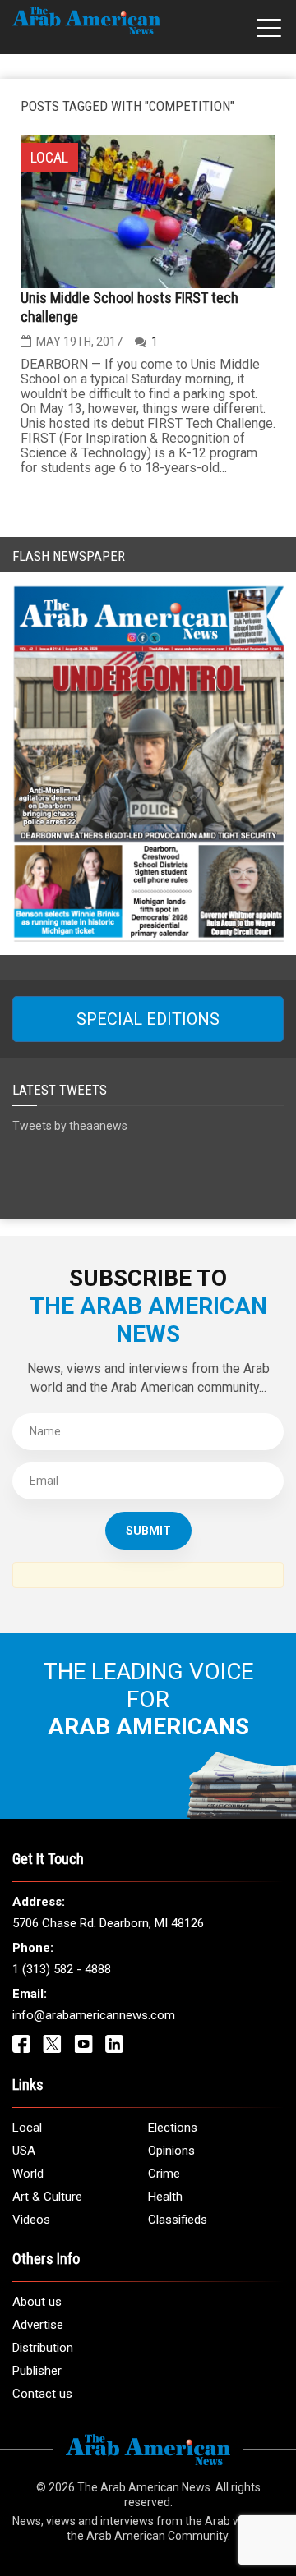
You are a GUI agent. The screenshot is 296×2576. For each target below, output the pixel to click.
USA (24, 2151)
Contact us (42, 2394)
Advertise (38, 2325)
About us (37, 2302)
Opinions (171, 2151)
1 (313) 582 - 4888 (62, 1969)
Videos (31, 2220)
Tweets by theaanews (70, 1126)
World (28, 2174)
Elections (173, 2128)
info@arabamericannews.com (94, 2015)
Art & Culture (47, 2197)
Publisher (37, 2371)
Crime (164, 2174)
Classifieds (178, 2220)
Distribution (43, 2348)
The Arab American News (144, 2487)
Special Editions (148, 1019)
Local (27, 2128)
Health (165, 2197)
